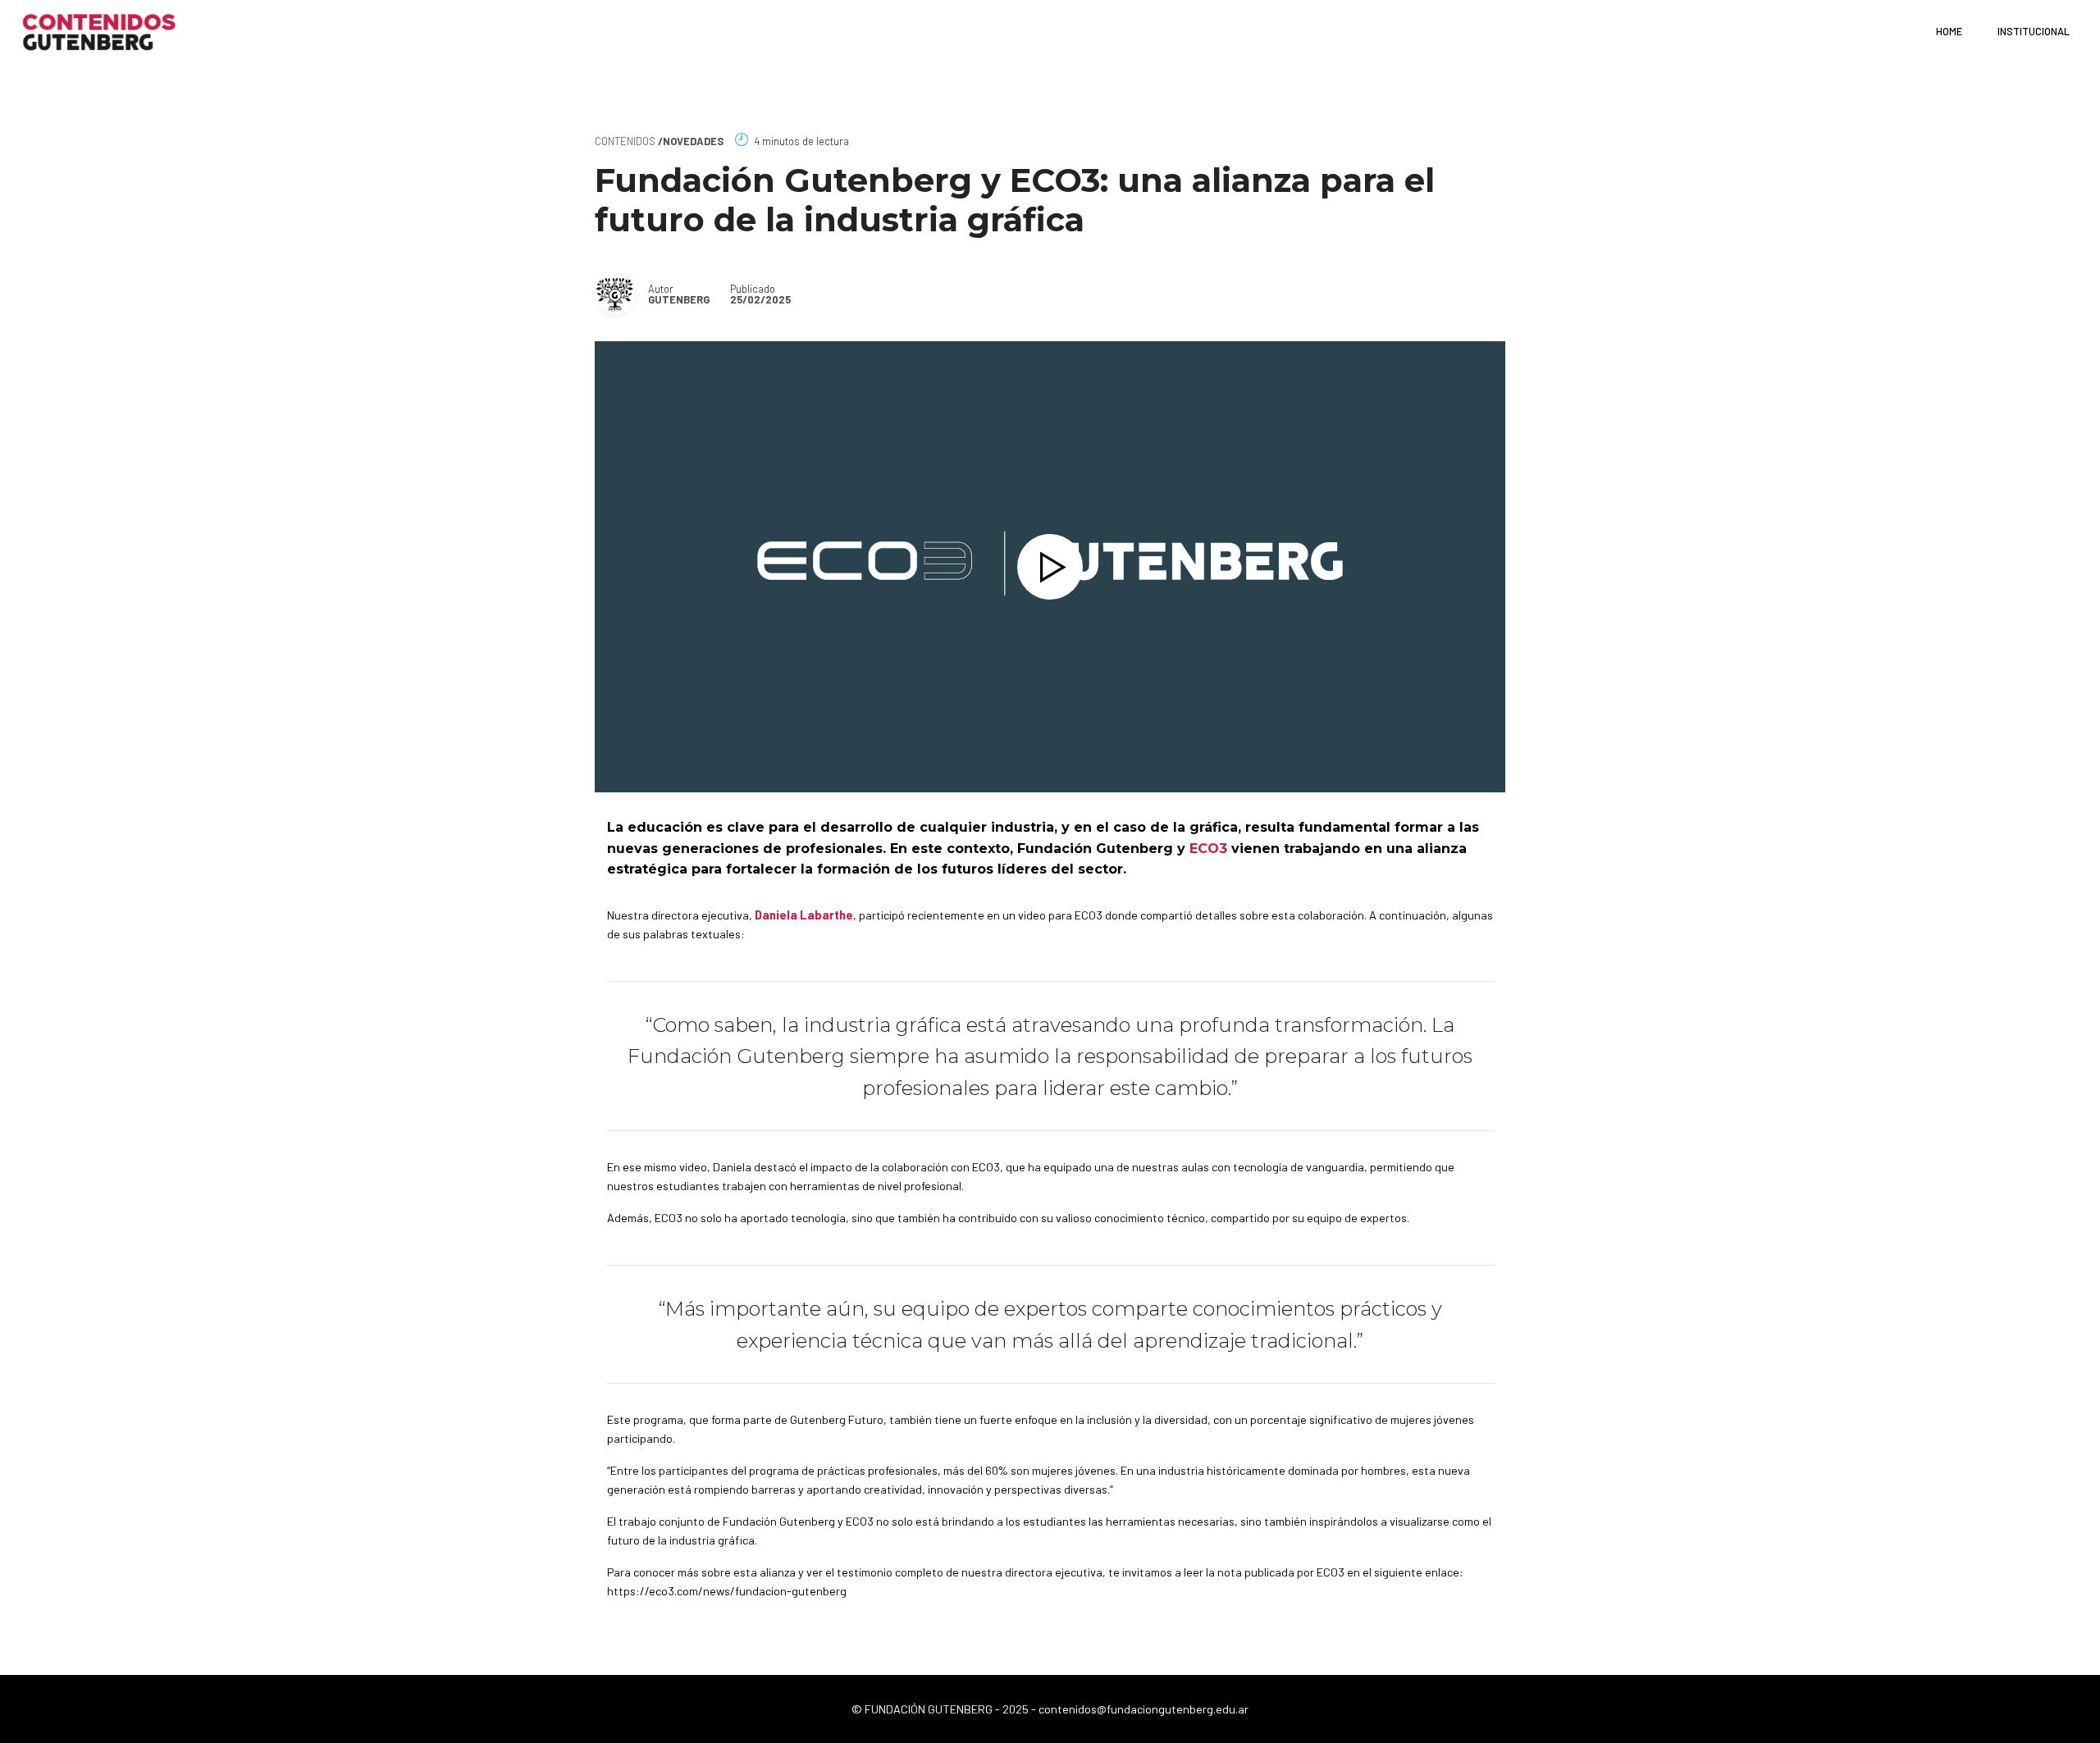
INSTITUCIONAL (2034, 31)
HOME (1949, 31)
